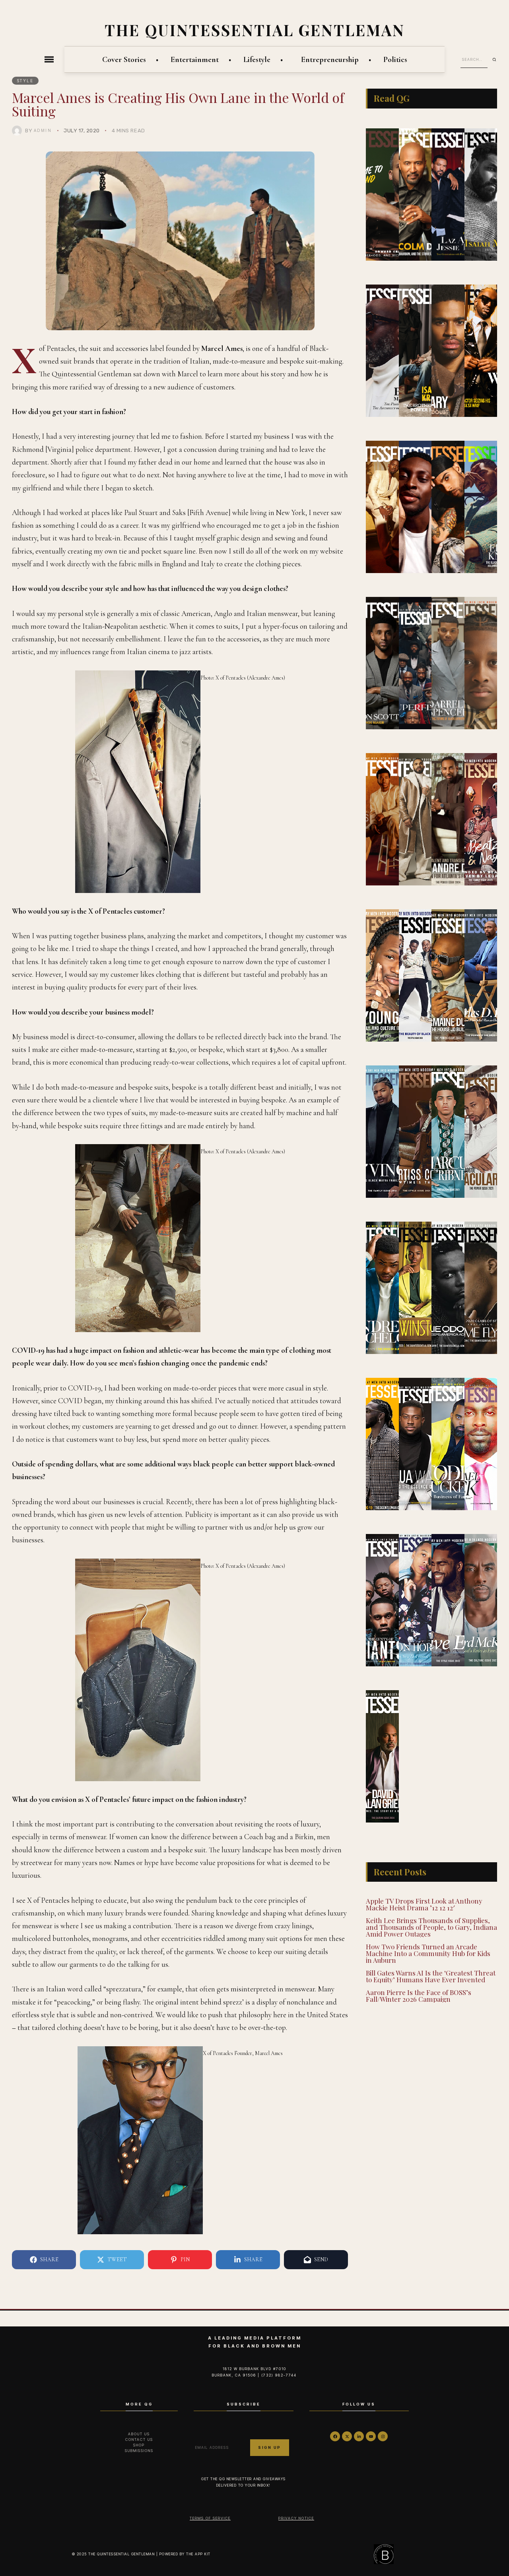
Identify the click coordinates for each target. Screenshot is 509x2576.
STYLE (25, 81)
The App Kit (198, 2554)
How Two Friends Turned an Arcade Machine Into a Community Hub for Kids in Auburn (428, 1953)
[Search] (497, 60)
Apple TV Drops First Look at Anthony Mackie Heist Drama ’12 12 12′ (424, 1904)
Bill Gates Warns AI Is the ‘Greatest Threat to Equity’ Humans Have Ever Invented (431, 1976)
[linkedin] (359, 2436)
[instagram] (383, 2436)
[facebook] (335, 2436)
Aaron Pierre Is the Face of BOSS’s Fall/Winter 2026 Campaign (419, 1996)
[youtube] (371, 2436)
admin (43, 130)
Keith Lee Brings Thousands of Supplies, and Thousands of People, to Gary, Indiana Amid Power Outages (431, 1927)
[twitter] (347, 2436)
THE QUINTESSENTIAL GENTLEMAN (255, 30)
